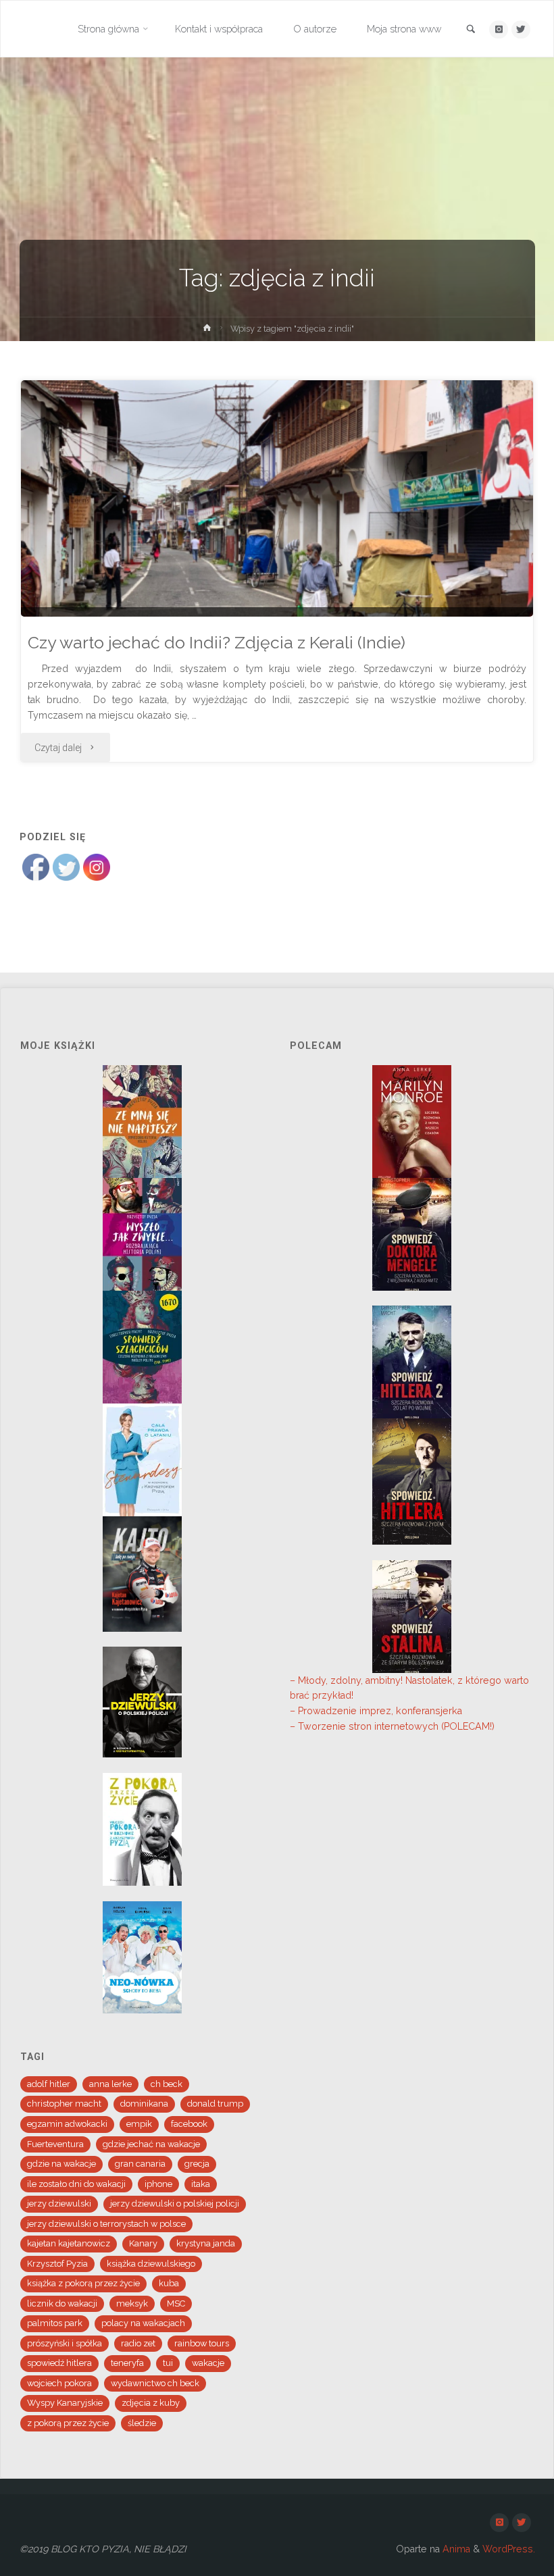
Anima (455, 2549)
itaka (201, 2184)
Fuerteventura (55, 2144)
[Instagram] (498, 29)
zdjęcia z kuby (151, 2403)
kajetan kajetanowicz (69, 2243)
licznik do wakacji (62, 2303)
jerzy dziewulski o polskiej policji (175, 2204)
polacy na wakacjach (143, 2323)
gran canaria (140, 2164)
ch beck (167, 2084)
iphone (158, 2184)
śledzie (142, 2423)
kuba (169, 2283)
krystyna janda (206, 2243)
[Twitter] (521, 29)
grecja (197, 2164)
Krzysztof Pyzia (57, 2264)
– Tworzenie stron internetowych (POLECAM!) (392, 1726)
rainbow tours (202, 2343)
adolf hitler (49, 2084)
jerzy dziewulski (59, 2204)
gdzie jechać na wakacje (151, 2144)
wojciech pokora (59, 2383)
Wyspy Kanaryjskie (65, 2403)
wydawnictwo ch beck (155, 2383)
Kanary (143, 2243)
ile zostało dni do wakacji (76, 2184)
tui (168, 2363)
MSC (176, 2303)
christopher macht (64, 2104)
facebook (189, 2124)
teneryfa (127, 2363)
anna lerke (110, 2084)
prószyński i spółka (65, 2343)
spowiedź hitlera (59, 2363)
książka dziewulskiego (151, 2264)
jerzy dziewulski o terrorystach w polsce (106, 2224)
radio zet (138, 2343)
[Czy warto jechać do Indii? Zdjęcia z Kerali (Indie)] (277, 555)
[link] (471, 30)
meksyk (132, 2303)
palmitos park (55, 2323)
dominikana (144, 2104)
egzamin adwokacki (67, 2124)
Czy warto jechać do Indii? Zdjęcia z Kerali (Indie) (217, 643)
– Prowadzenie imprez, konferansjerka (376, 1711)
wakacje (208, 2363)
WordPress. (509, 2549)
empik (139, 2124)
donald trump (215, 2104)
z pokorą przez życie (68, 2423)
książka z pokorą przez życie (83, 2283)
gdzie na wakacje (61, 2164)
